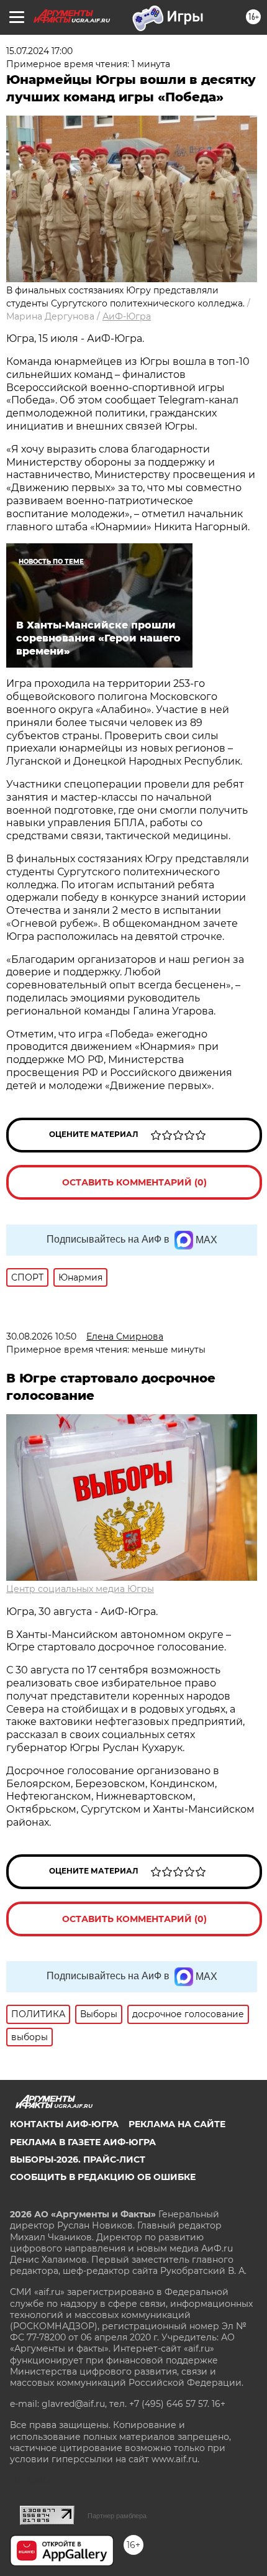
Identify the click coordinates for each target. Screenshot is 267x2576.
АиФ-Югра (127, 316)
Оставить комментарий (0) (134, 1182)
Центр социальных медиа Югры (80, 1589)
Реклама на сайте (177, 2124)
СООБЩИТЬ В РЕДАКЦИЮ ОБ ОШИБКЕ (103, 2177)
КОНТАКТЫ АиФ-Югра (64, 2124)
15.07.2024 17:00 (39, 51)
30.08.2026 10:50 (41, 1336)
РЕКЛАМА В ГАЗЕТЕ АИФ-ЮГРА (83, 2142)
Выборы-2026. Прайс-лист (78, 2160)
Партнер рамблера (117, 2516)
